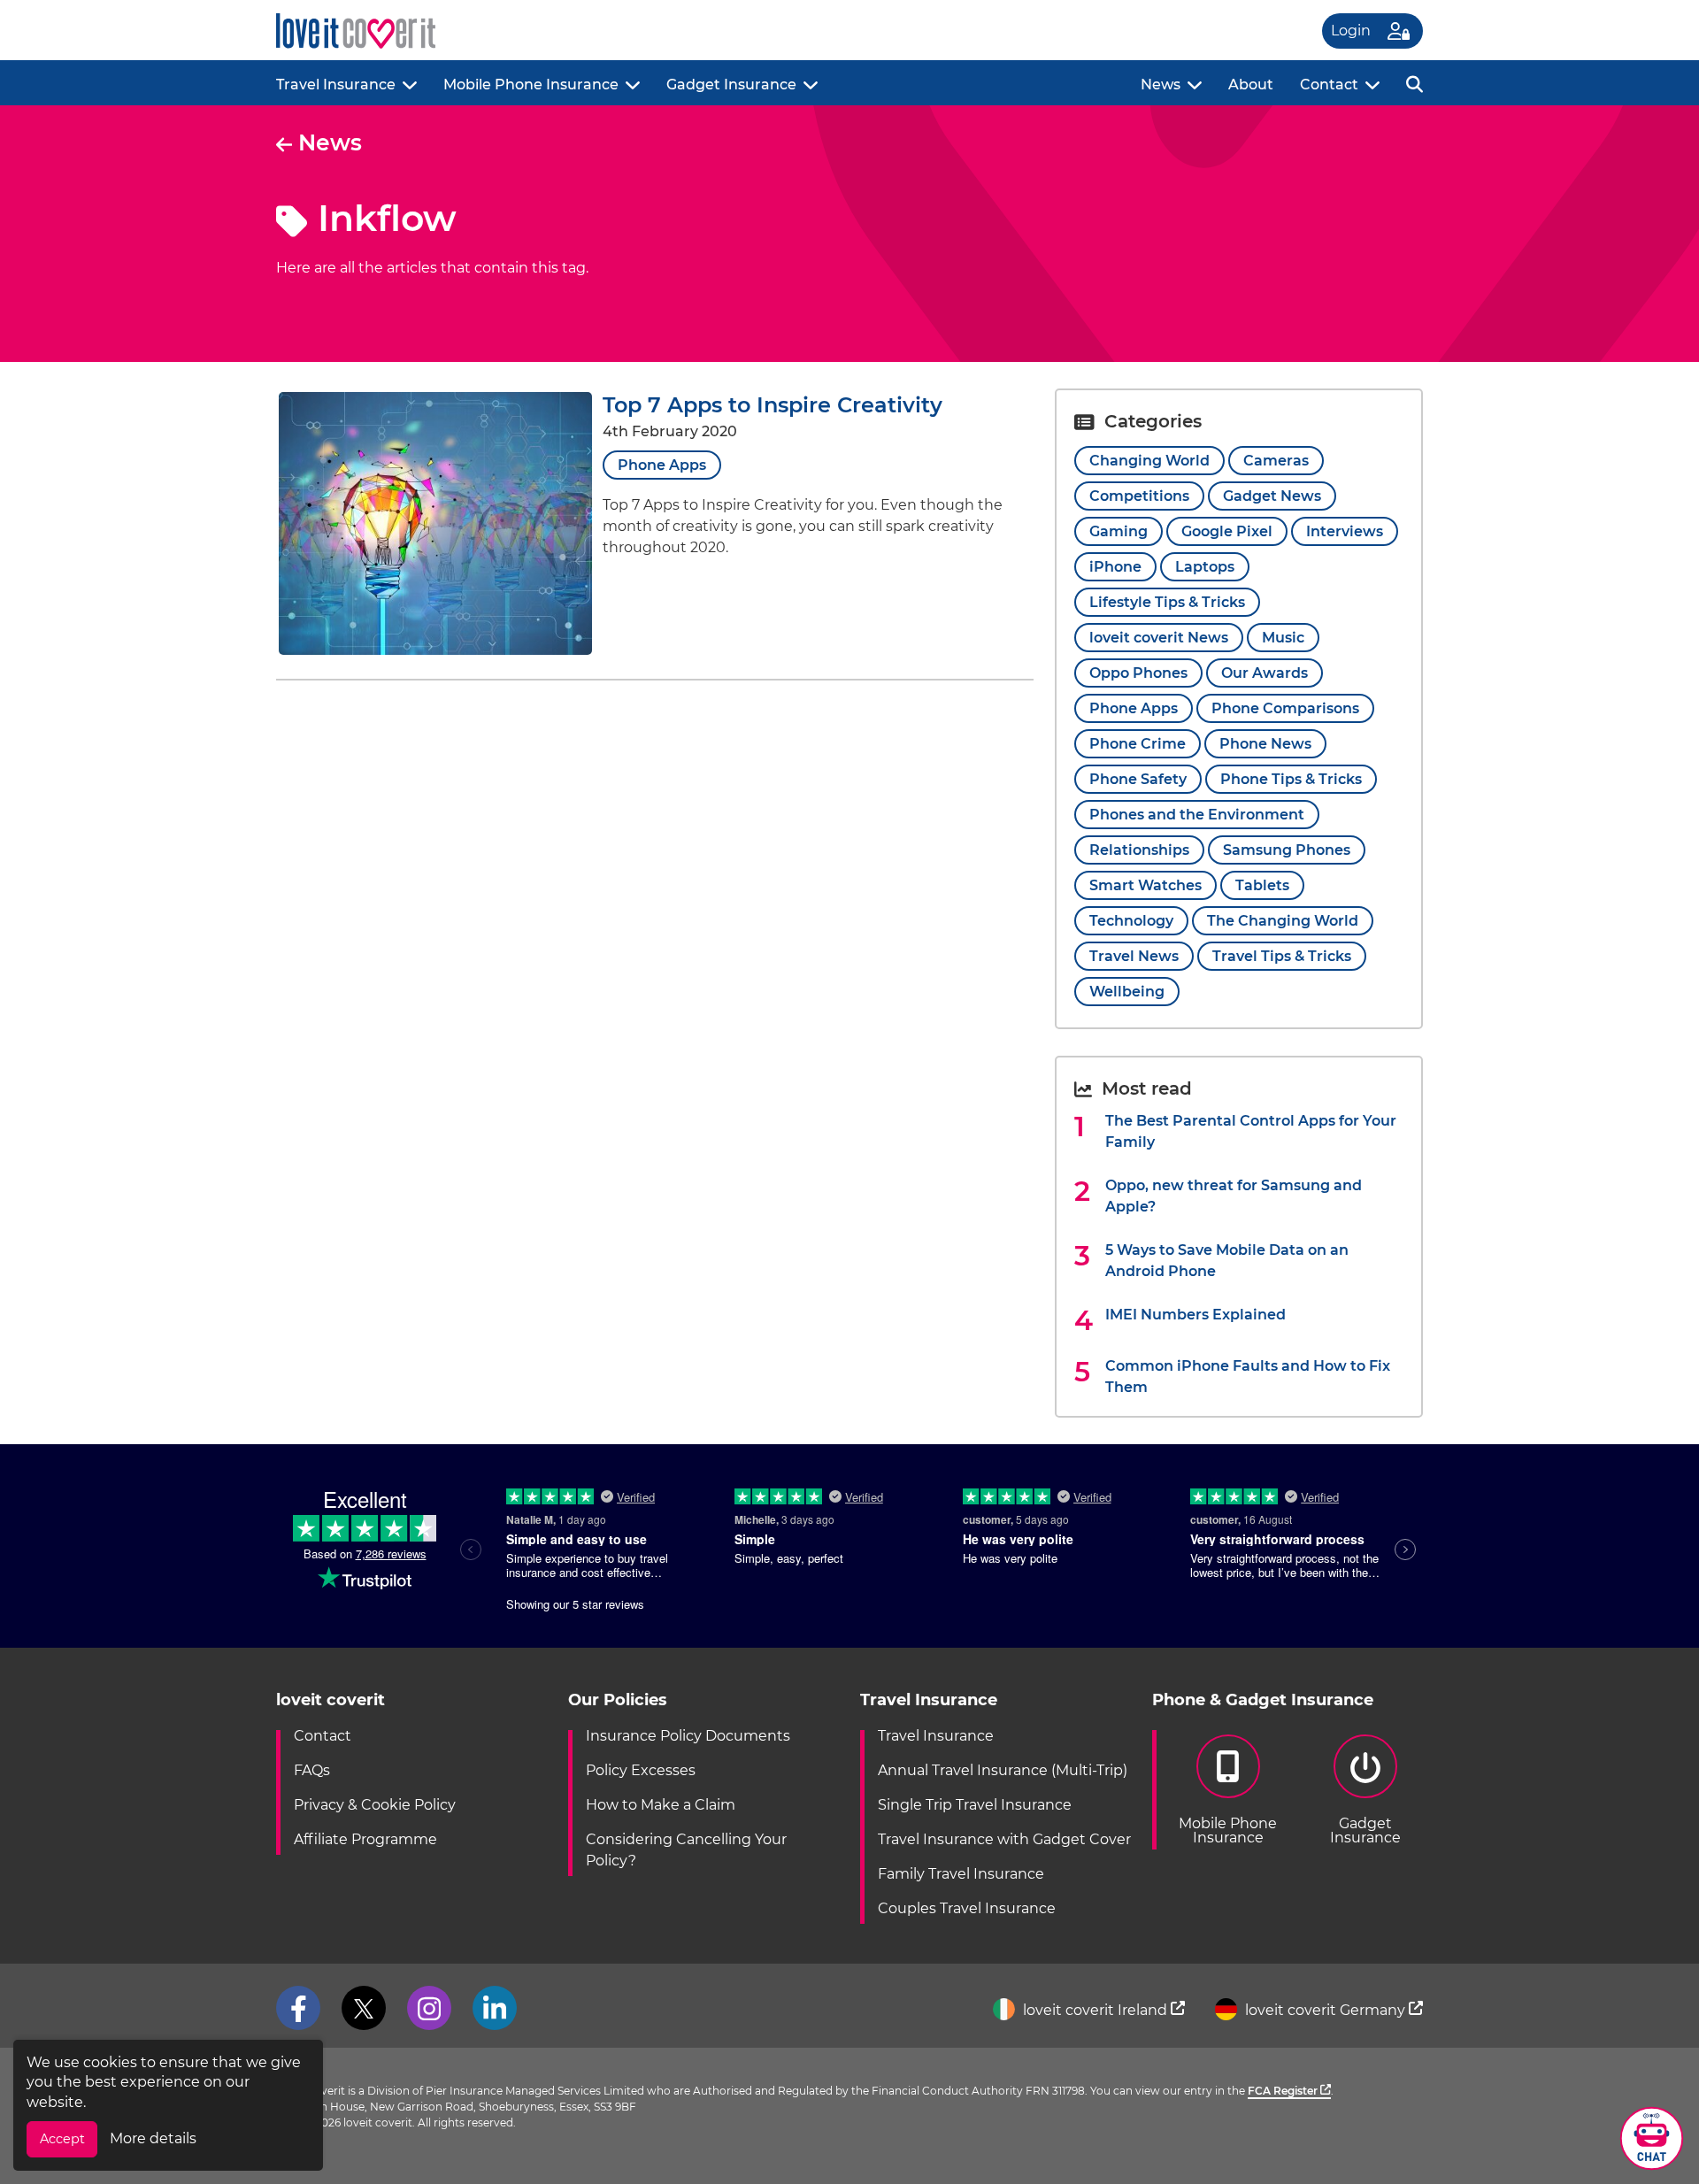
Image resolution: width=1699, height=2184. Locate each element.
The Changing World (1283, 921)
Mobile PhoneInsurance (1228, 1830)
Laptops (1205, 567)
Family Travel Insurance (961, 1874)
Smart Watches (1145, 885)
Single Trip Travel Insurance (975, 1805)
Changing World (1149, 461)
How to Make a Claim (661, 1805)
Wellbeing (1127, 992)
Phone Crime (1138, 744)
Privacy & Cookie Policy (375, 1805)
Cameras (1276, 461)
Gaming (1119, 531)
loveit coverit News (1159, 638)
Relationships (1139, 850)
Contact (1329, 85)
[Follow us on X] (364, 2008)
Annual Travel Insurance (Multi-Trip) (1003, 1770)
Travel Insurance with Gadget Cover (1004, 1839)
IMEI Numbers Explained (1195, 1315)
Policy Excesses (641, 1770)
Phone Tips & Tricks (1291, 779)
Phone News (1265, 744)
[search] (1415, 83)
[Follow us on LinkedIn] (495, 2008)
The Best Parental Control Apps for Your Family (1251, 1131)
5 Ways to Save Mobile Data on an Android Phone (1227, 1261)
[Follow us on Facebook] (298, 2008)
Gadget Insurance (731, 85)
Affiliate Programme (365, 1839)
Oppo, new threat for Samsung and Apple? (1234, 1196)
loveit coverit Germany (1325, 2010)
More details (153, 2138)
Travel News (1134, 956)
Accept (62, 2139)
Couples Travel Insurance (967, 1908)
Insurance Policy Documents (688, 1736)
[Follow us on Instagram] (429, 2008)
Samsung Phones (1287, 850)
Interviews (1345, 531)
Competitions (1139, 496)
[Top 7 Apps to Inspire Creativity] (435, 650)
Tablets (1262, 885)
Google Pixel (1227, 531)
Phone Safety (1138, 779)
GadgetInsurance (1365, 1830)
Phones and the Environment (1197, 815)
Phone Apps (662, 465)
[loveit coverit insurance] (356, 31)
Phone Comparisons (1285, 708)
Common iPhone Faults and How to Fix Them (1248, 1377)
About (1251, 85)
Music (1283, 638)
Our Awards (1265, 673)
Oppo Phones (1138, 673)
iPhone (1115, 567)
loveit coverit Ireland (1095, 2010)
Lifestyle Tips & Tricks (1167, 602)
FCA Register (1284, 2091)
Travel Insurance (336, 85)
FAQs (312, 1770)
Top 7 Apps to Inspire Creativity (773, 405)
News (1161, 85)
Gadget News (1272, 496)
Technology (1131, 921)
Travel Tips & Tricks (1282, 956)
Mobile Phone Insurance (531, 85)
